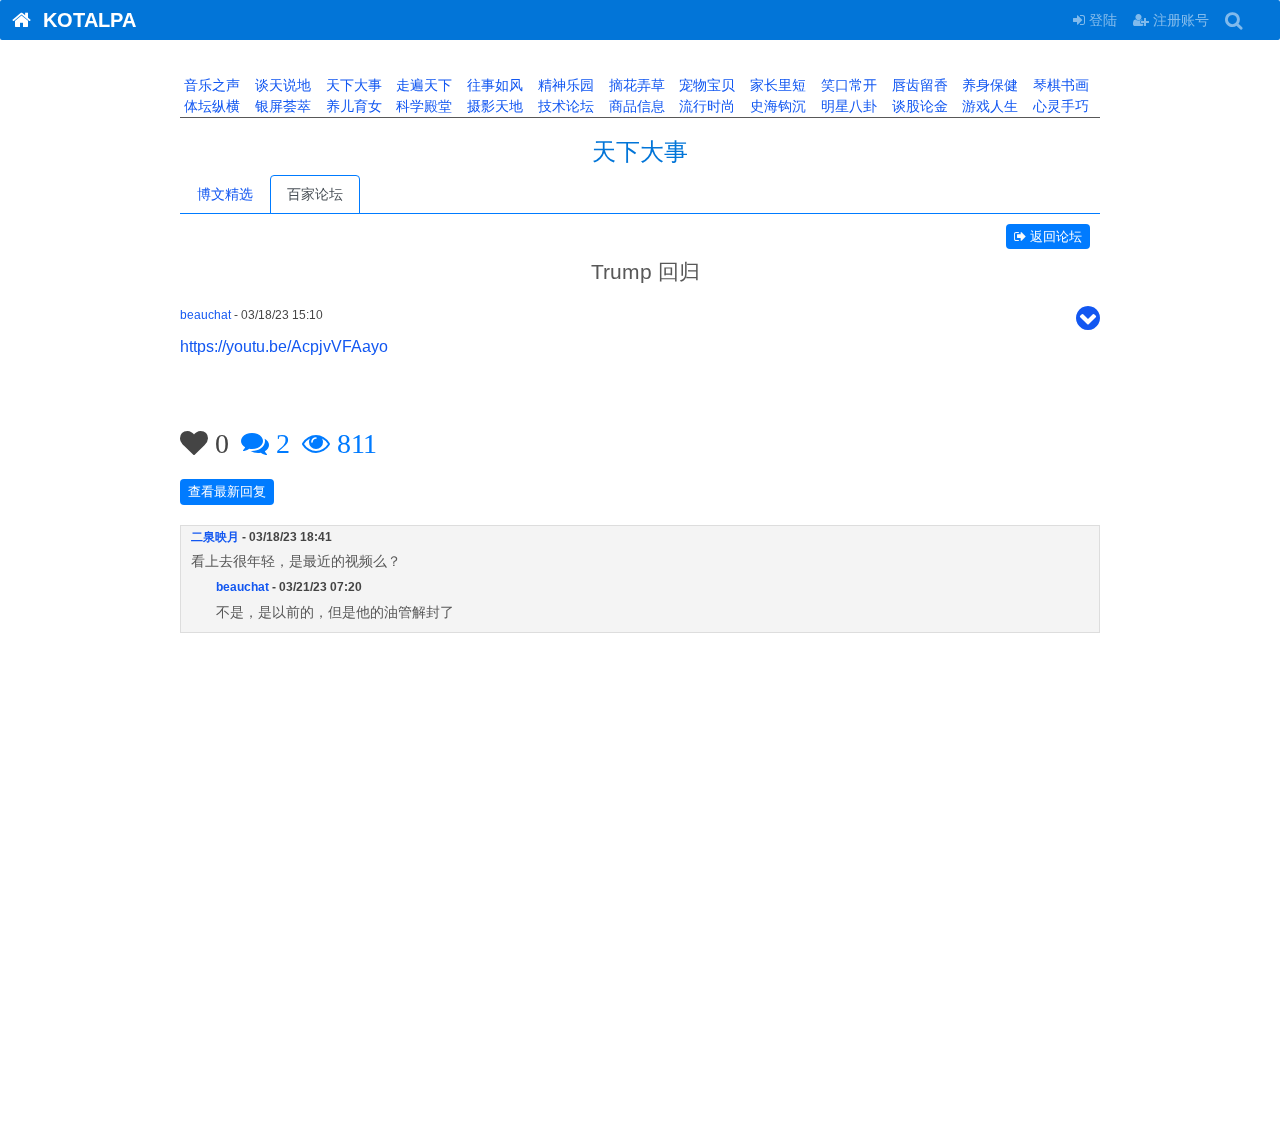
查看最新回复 (227, 491)
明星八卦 (847, 106)
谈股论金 (918, 106)
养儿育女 (352, 106)
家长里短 (776, 85)
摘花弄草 (635, 85)
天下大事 (352, 85)
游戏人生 (988, 106)
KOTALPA (83, 20)
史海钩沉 (776, 106)
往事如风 (493, 85)
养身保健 (988, 85)
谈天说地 (281, 85)
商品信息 (635, 106)
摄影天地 (493, 106)
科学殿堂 (422, 106)
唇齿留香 (918, 85)
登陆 (1101, 20)
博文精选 (225, 194)
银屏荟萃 (281, 106)
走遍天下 (422, 85)
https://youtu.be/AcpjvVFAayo (284, 346)
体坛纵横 (210, 106)
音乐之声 (210, 85)
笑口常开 (847, 85)
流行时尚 (705, 106)
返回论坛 (1054, 236)
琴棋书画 (1059, 85)
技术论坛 (564, 106)
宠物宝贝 (705, 85)
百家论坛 (315, 194)
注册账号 (1179, 20)
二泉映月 (215, 537)
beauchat (205, 315)
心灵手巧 (1059, 106)
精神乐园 (564, 85)
